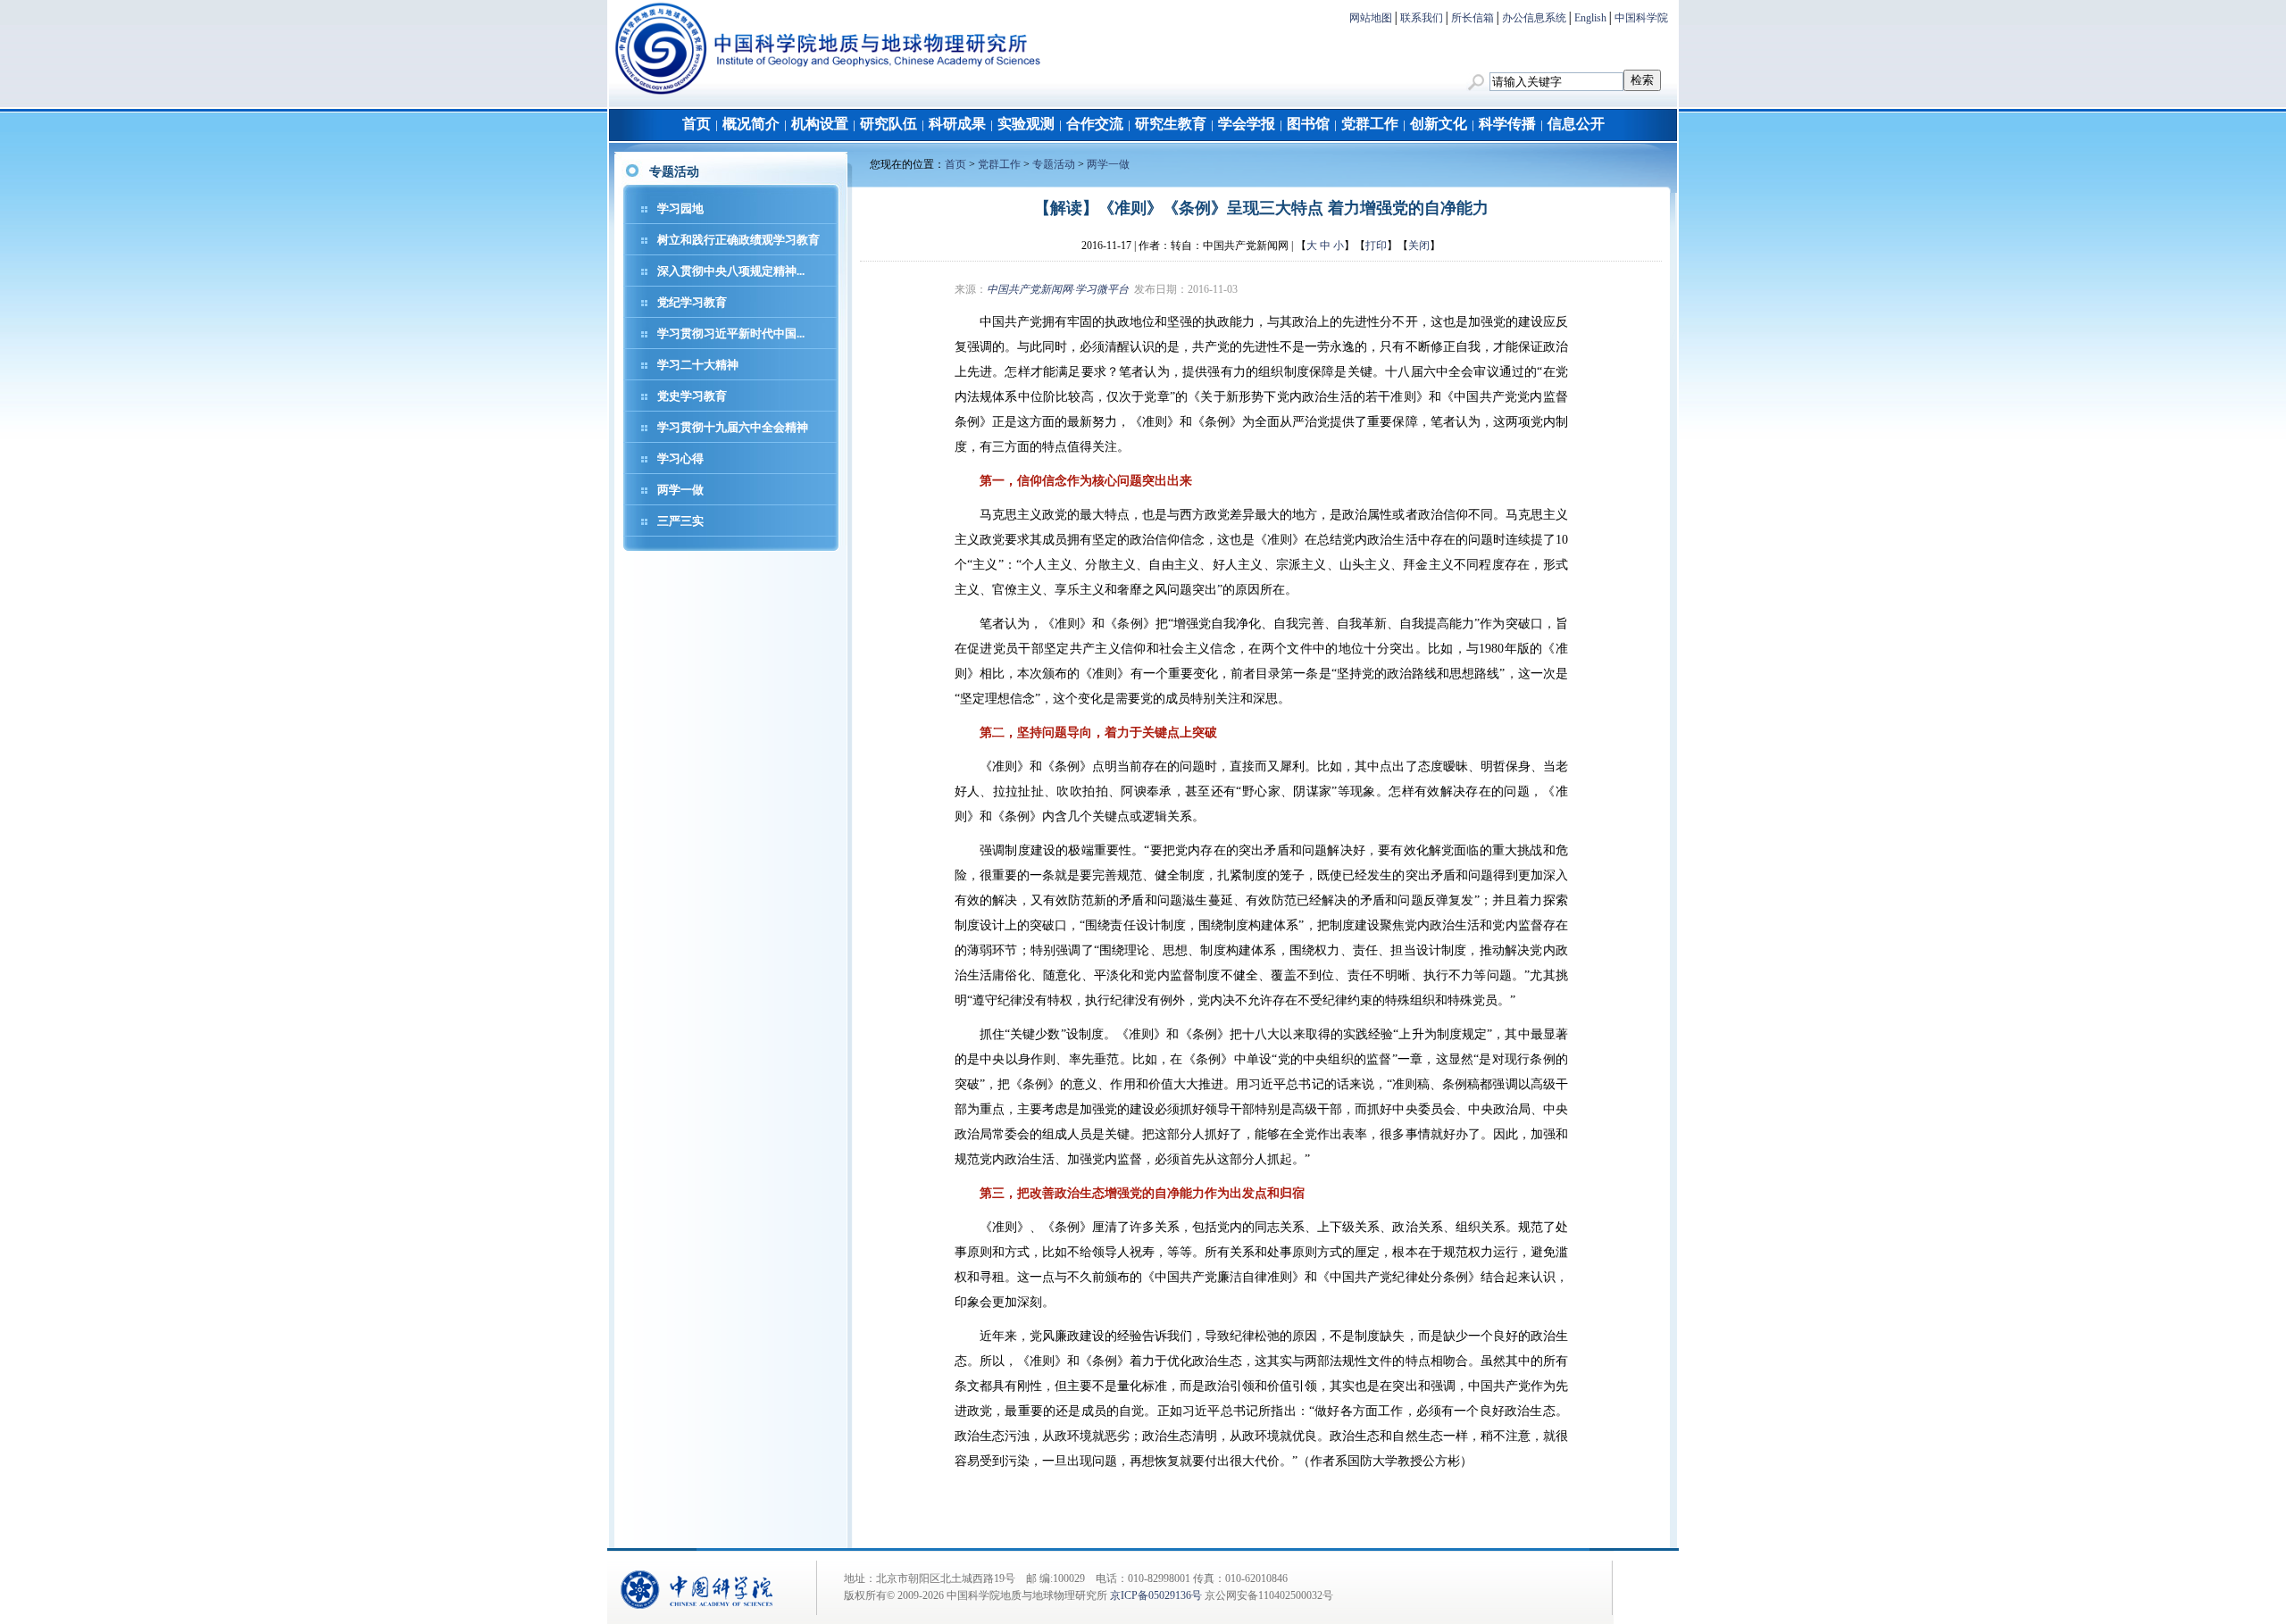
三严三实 (680, 521)
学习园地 (680, 208)
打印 (1376, 246)
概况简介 (751, 124)
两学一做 (680, 490)
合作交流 (1095, 124)
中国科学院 (1641, 18)
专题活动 (1054, 164)
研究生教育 (1171, 124)
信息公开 (1576, 124)
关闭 (1419, 246)
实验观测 (1026, 124)
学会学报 (1247, 124)
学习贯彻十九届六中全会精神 (733, 427)
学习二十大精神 (698, 365)
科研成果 (957, 124)
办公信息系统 (1534, 18)
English (1590, 18)
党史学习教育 (692, 396)
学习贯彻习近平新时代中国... (731, 333)
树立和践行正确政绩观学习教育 (738, 240)
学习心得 (680, 458)
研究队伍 (889, 124)
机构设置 (820, 124)
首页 (697, 124)
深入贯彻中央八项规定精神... (731, 271)
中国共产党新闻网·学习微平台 (1058, 289)
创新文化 (1439, 124)
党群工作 (1370, 124)
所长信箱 (1473, 18)
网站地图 (1371, 18)
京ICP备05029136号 (1156, 1595)
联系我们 (1422, 18)
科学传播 (1507, 124)
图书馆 (1308, 124)
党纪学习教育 (692, 302)
